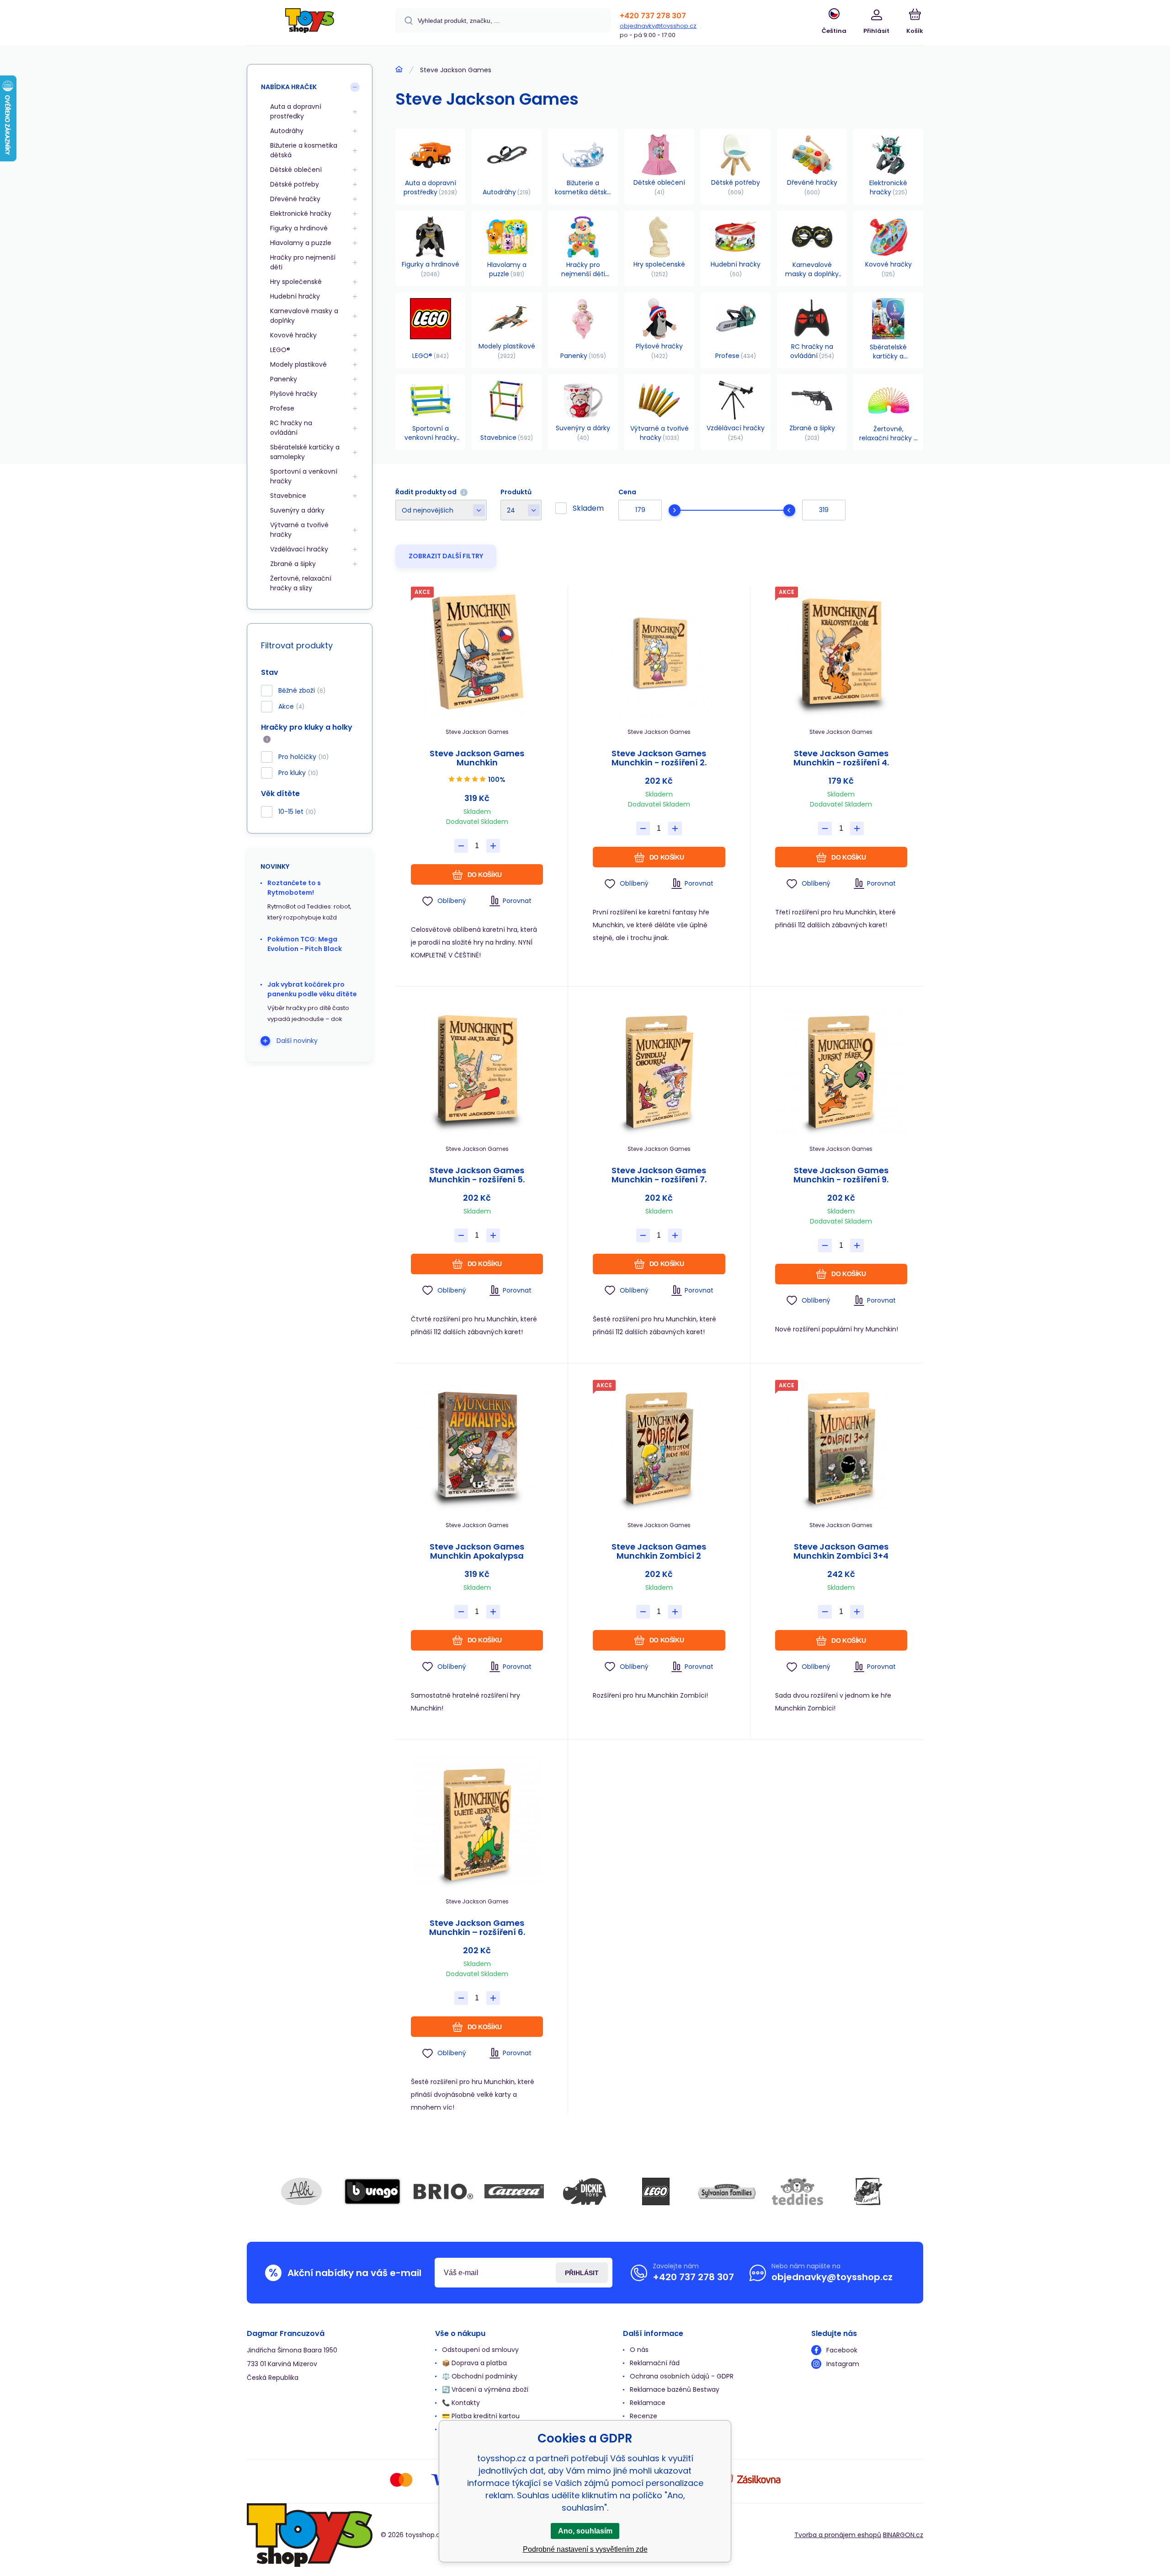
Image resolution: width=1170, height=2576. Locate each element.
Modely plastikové (298, 364)
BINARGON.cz (903, 2535)
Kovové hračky (293, 335)
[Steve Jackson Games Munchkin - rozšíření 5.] (477, 1069)
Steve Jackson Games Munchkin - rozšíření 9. (841, 1175)
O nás (639, 2350)
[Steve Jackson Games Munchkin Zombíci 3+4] (841, 1446)
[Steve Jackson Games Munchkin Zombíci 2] (659, 1446)
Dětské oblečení (296, 170)
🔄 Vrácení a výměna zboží (485, 2389)
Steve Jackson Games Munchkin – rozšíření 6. (477, 1928)
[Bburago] (372, 2191)
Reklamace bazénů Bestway (675, 2389)
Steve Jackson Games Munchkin (477, 758)
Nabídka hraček (289, 87)
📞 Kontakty (461, 2403)
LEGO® (280, 350)
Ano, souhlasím (585, 2531)
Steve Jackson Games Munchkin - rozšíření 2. (659, 758)
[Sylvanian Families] (727, 2191)
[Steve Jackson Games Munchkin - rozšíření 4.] (841, 652)
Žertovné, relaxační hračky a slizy (301, 583)
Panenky (284, 379)
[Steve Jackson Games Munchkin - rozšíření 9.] (841, 1069)
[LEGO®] (656, 2191)
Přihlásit (582, 2273)
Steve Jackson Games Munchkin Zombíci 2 (659, 1551)
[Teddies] (798, 2191)
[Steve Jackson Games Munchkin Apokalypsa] (477, 1446)
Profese (282, 408)
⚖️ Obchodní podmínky (480, 2376)
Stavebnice (288, 496)
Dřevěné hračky (295, 199)
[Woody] (868, 2191)
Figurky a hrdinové (299, 228)
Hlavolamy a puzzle (301, 243)
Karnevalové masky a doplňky (304, 316)
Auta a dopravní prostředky (296, 111)
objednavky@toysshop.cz (658, 26)
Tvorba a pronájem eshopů (838, 2535)
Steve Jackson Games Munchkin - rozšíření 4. (841, 758)
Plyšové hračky (294, 394)
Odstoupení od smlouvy (480, 2350)
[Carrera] (514, 2191)
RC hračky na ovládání (291, 428)
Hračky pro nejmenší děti (303, 262)
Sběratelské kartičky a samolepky (305, 452)
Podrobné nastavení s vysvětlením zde (585, 2549)
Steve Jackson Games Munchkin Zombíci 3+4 (841, 1551)
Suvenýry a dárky (297, 510)
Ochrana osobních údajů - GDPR (682, 2376)
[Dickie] (585, 2191)
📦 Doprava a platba (474, 2363)
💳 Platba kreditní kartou (481, 2416)
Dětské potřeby (295, 184)
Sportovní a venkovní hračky (304, 476)
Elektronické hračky (301, 214)
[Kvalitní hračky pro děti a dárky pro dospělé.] (399, 69)
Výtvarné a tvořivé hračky (299, 530)
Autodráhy (287, 131)
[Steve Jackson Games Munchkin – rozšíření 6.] (477, 1822)
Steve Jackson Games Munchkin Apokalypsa (477, 1551)
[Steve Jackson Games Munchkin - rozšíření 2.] (659, 652)
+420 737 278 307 (653, 16)
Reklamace (648, 2403)
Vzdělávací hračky (299, 549)
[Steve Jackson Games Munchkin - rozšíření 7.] (659, 1069)
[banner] (310, 24)
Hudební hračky (295, 296)
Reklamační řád (655, 2363)
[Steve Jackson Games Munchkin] (477, 652)
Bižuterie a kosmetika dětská (304, 150)
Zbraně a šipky (293, 564)
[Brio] (443, 2191)
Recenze (643, 2416)
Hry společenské (296, 282)
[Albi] (302, 2191)
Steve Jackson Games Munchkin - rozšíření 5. (477, 1175)
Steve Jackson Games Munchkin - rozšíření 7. (659, 1175)
